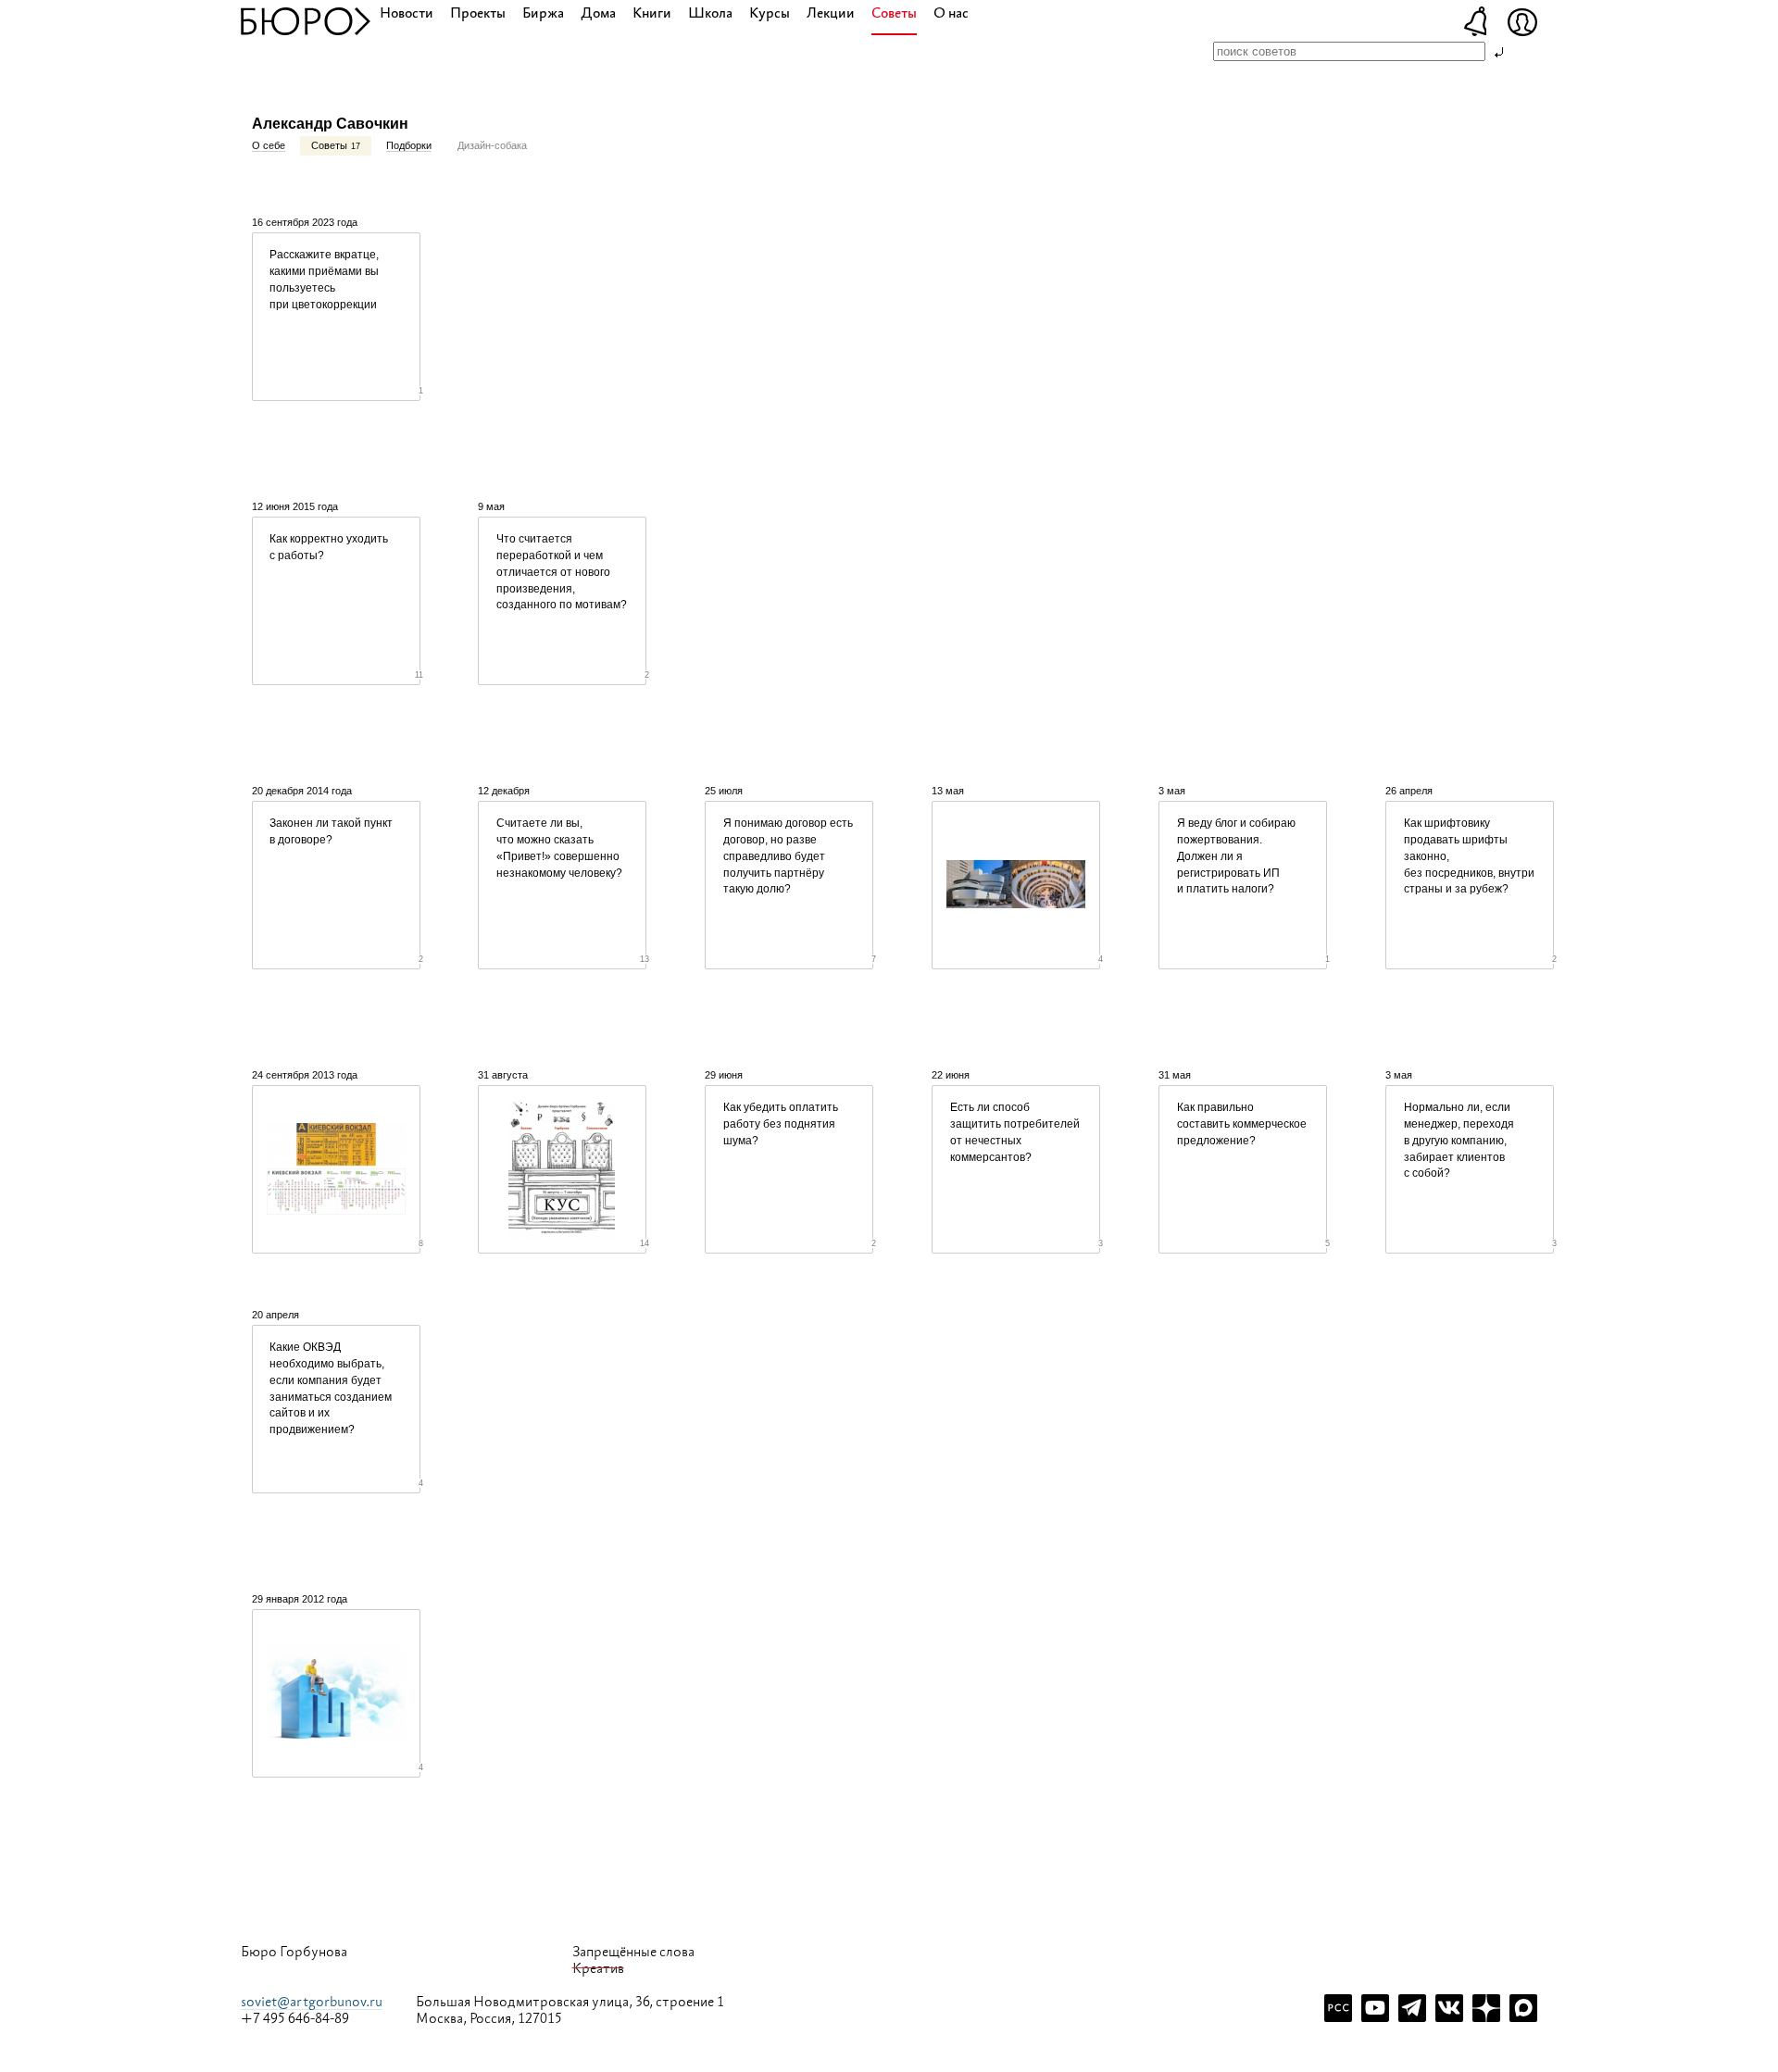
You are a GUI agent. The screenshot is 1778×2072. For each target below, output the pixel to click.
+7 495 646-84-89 (295, 2019)
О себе (269, 145)
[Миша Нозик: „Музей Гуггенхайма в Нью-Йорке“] (1016, 885)
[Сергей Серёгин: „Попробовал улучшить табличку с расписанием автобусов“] (336, 1169)
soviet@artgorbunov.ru (312, 2002)
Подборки (409, 145)
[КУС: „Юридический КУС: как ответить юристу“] (562, 1169)
